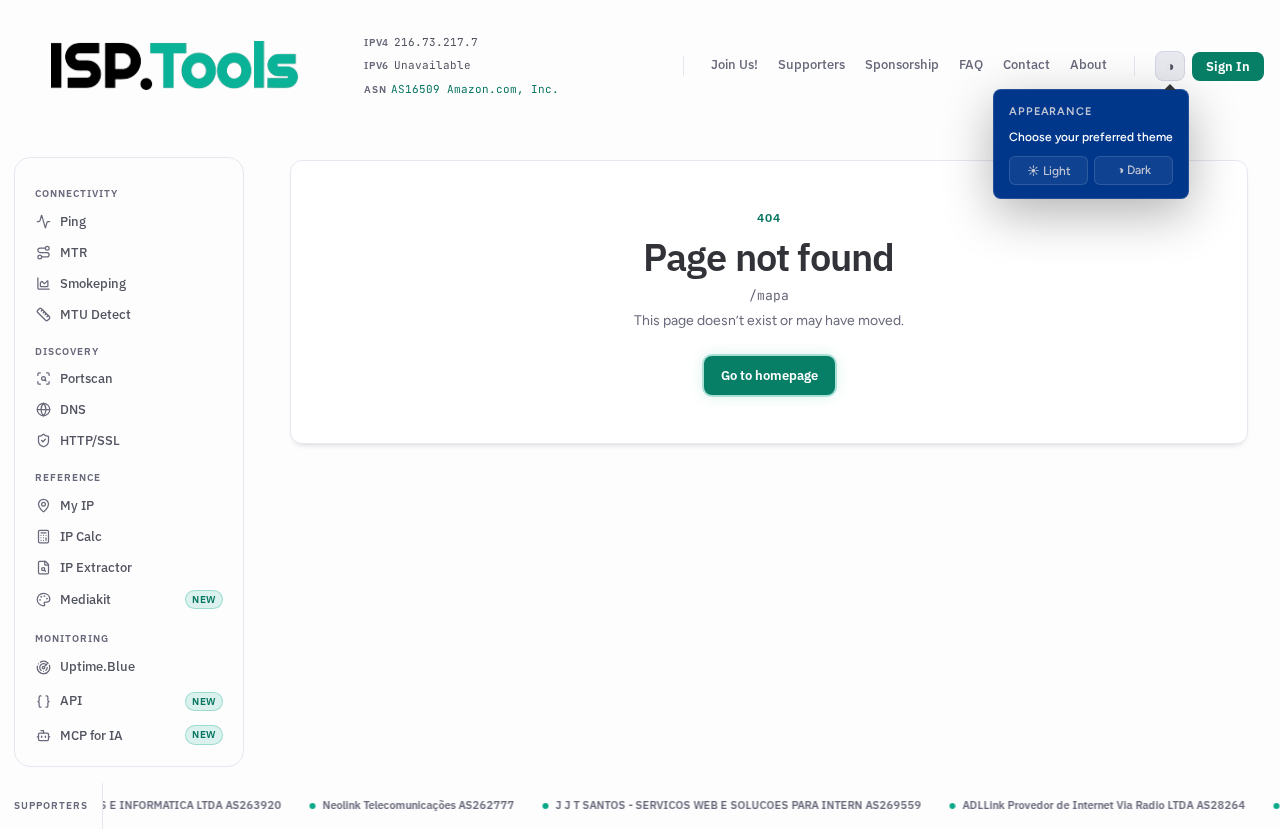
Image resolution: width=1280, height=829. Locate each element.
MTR (74, 252)
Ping (73, 221)
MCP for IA (138, 735)
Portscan (86, 378)
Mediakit (138, 599)
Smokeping (93, 283)
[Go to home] (175, 66)
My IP (77, 505)
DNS (73, 409)
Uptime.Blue (97, 666)
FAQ (971, 64)
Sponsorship (902, 64)
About (1088, 64)
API (138, 700)
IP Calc (81, 536)
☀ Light (1049, 171)
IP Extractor (96, 567)
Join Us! (734, 64)
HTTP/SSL (90, 440)
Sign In (1228, 66)
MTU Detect (95, 314)
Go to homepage (769, 375)
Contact (1026, 64)
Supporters (811, 64)
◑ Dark (1134, 170)
